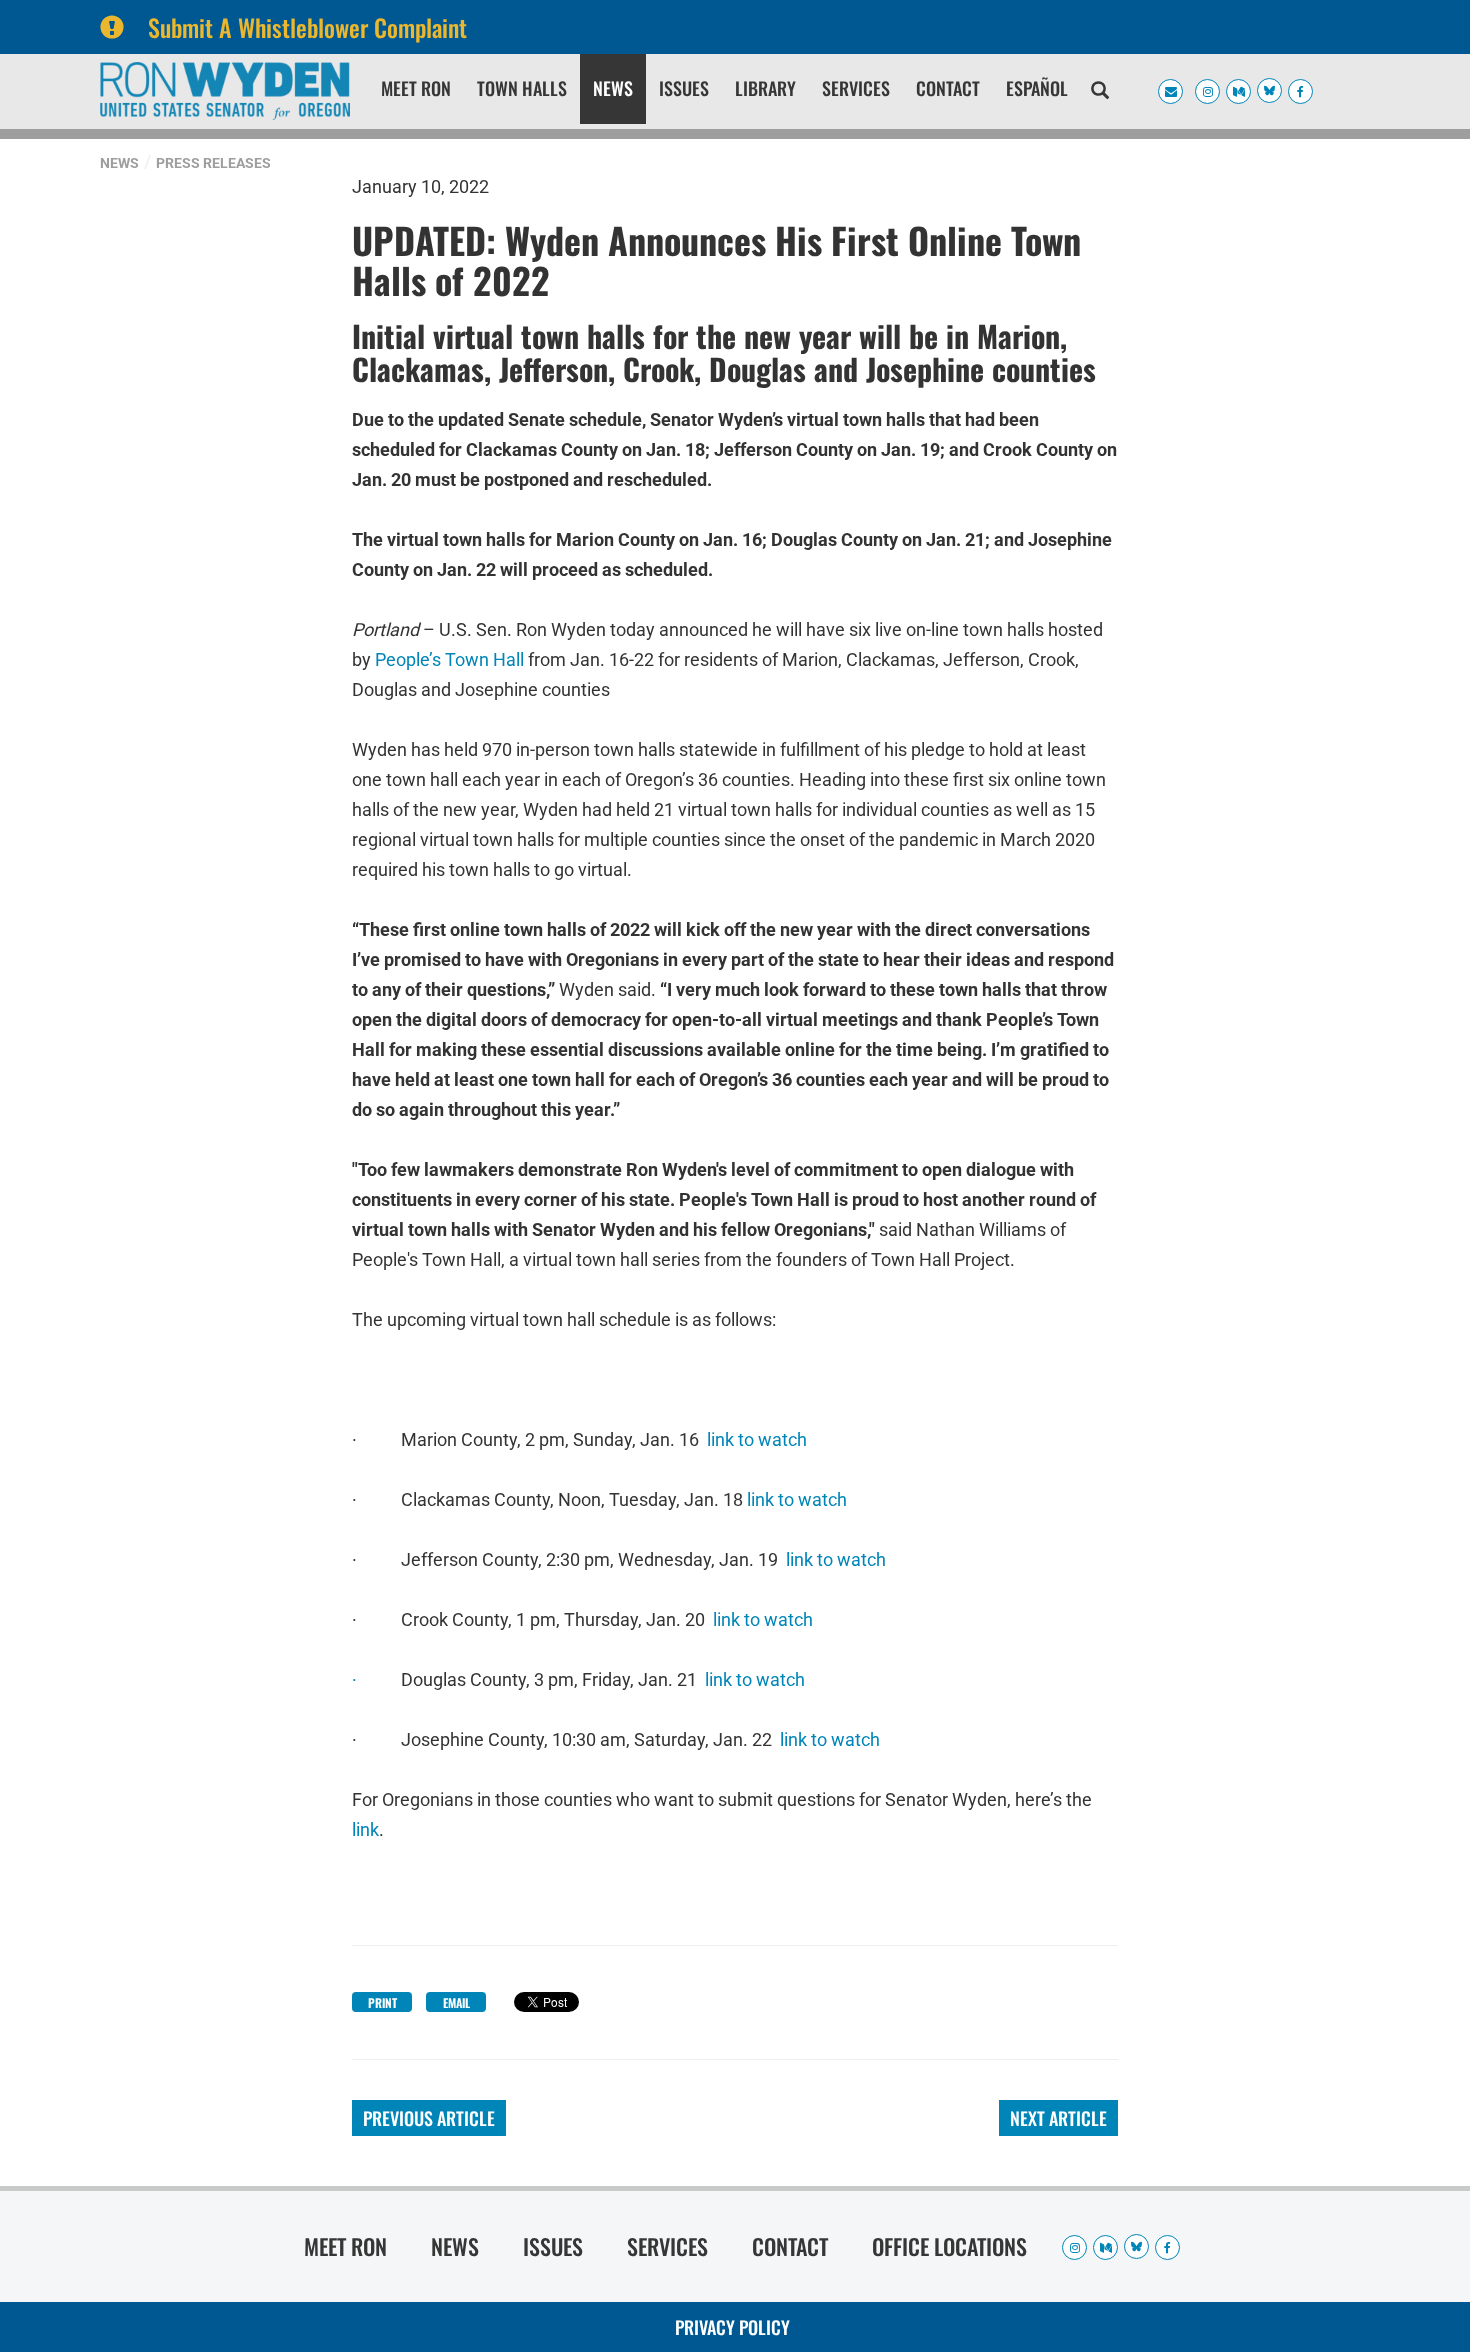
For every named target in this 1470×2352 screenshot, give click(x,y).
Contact (948, 88)
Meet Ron (416, 88)
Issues (684, 88)
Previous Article (429, 2118)
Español (1037, 88)
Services (856, 88)
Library (765, 88)
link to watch (757, 1439)
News (613, 88)
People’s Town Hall (449, 657)
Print (382, 2002)
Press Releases (213, 163)
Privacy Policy (732, 2327)
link (365, 1829)
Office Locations (949, 2246)
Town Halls (522, 88)
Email (456, 2002)
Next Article (1058, 2118)
